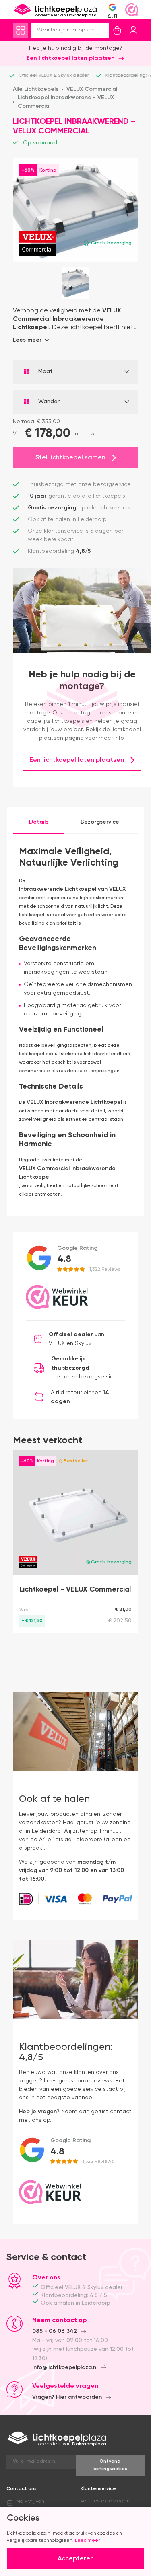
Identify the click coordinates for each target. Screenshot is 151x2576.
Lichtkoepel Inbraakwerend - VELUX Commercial (66, 102)
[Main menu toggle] (21, 30)
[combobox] (75, 372)
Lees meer (87, 2541)
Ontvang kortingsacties (110, 2465)
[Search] (103, 30)
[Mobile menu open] (21, 30)
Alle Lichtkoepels (36, 89)
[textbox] (75, 372)
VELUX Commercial (92, 89)
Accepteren (76, 2559)
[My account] (133, 30)
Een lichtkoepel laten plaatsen (71, 58)
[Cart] (117, 30)
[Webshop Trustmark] (132, 10)
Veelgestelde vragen (105, 2501)
